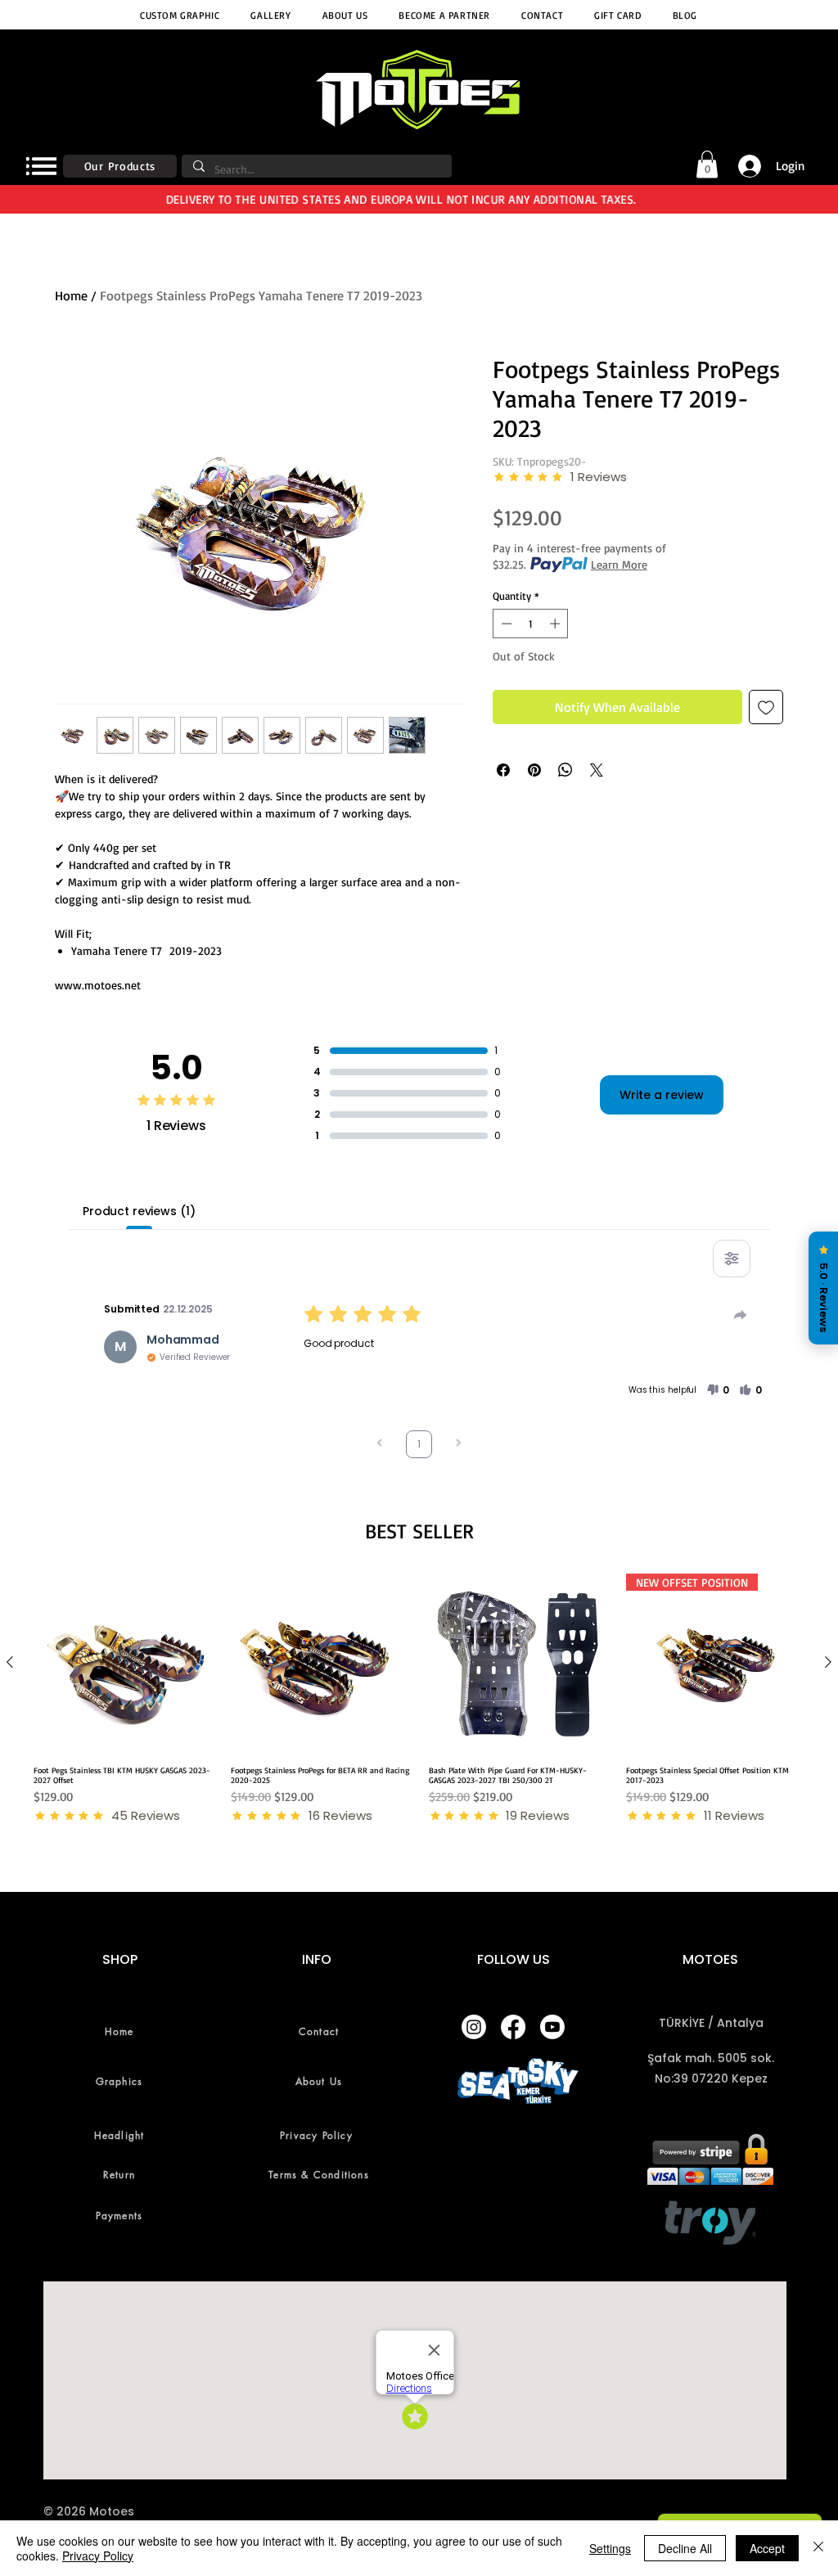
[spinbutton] (531, 624)
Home (71, 295)
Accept (767, 2548)
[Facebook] (513, 2027)
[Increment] (556, 624)
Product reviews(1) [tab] (139, 1211)
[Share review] (741, 1315)
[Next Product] (828, 1662)
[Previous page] (380, 1445)
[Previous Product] (10, 1662)
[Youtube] (552, 2027)
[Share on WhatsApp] (565, 770)
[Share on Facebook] (503, 770)
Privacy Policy (98, 2556)
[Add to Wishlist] (766, 707)
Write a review (662, 1095)
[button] (707, 164)
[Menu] (41, 166)
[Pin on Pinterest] (534, 770)
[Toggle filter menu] (732, 1259)
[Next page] (458, 1445)
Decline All (685, 2548)
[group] (419, 1699)
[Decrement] (505, 624)
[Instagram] (474, 2027)
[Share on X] (597, 770)
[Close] (818, 2548)
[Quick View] (123, 1663)
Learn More (619, 564)
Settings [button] (610, 2548)
